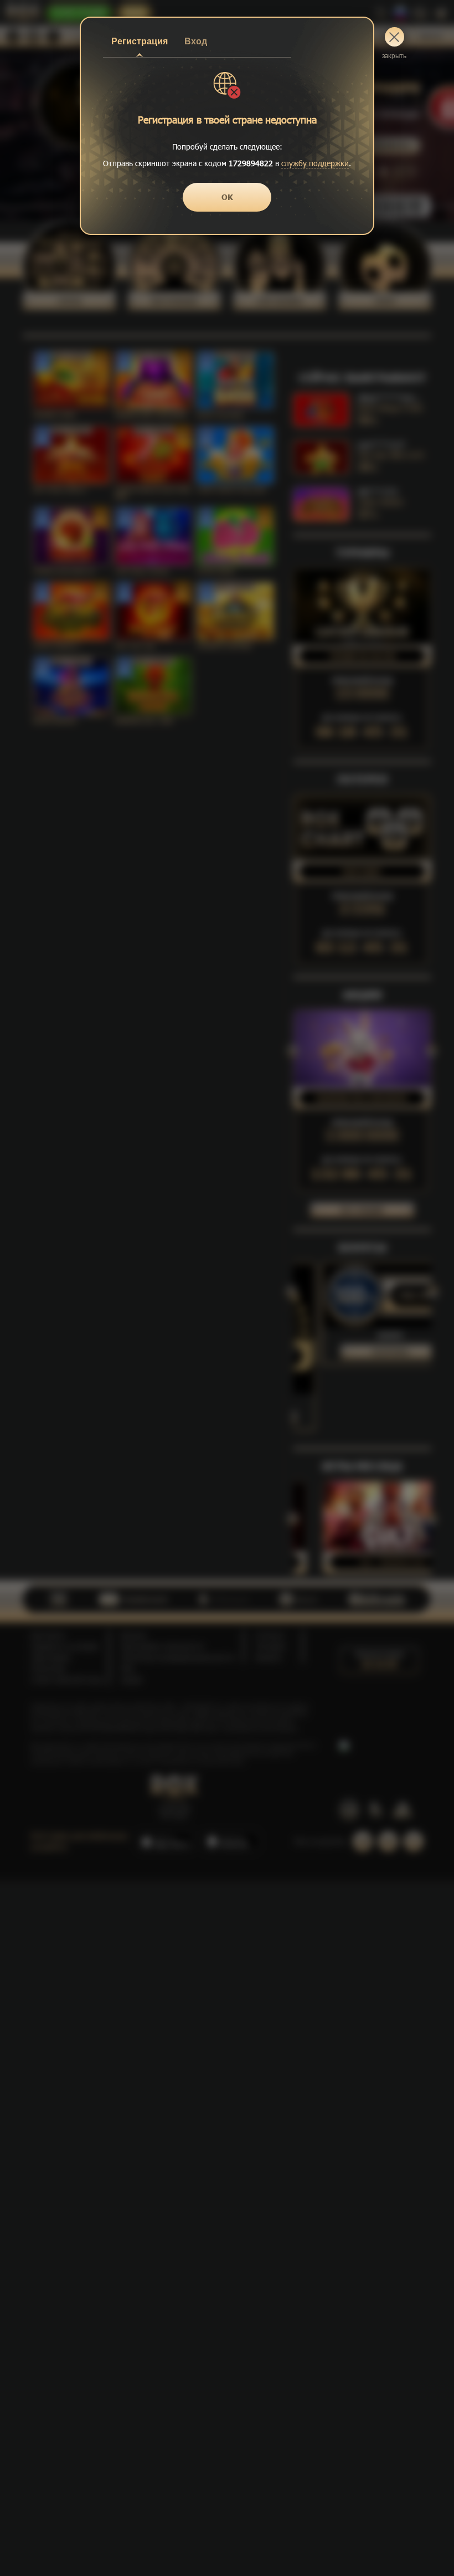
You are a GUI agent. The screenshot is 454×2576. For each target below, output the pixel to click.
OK (227, 197)
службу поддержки (315, 163)
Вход (196, 41)
